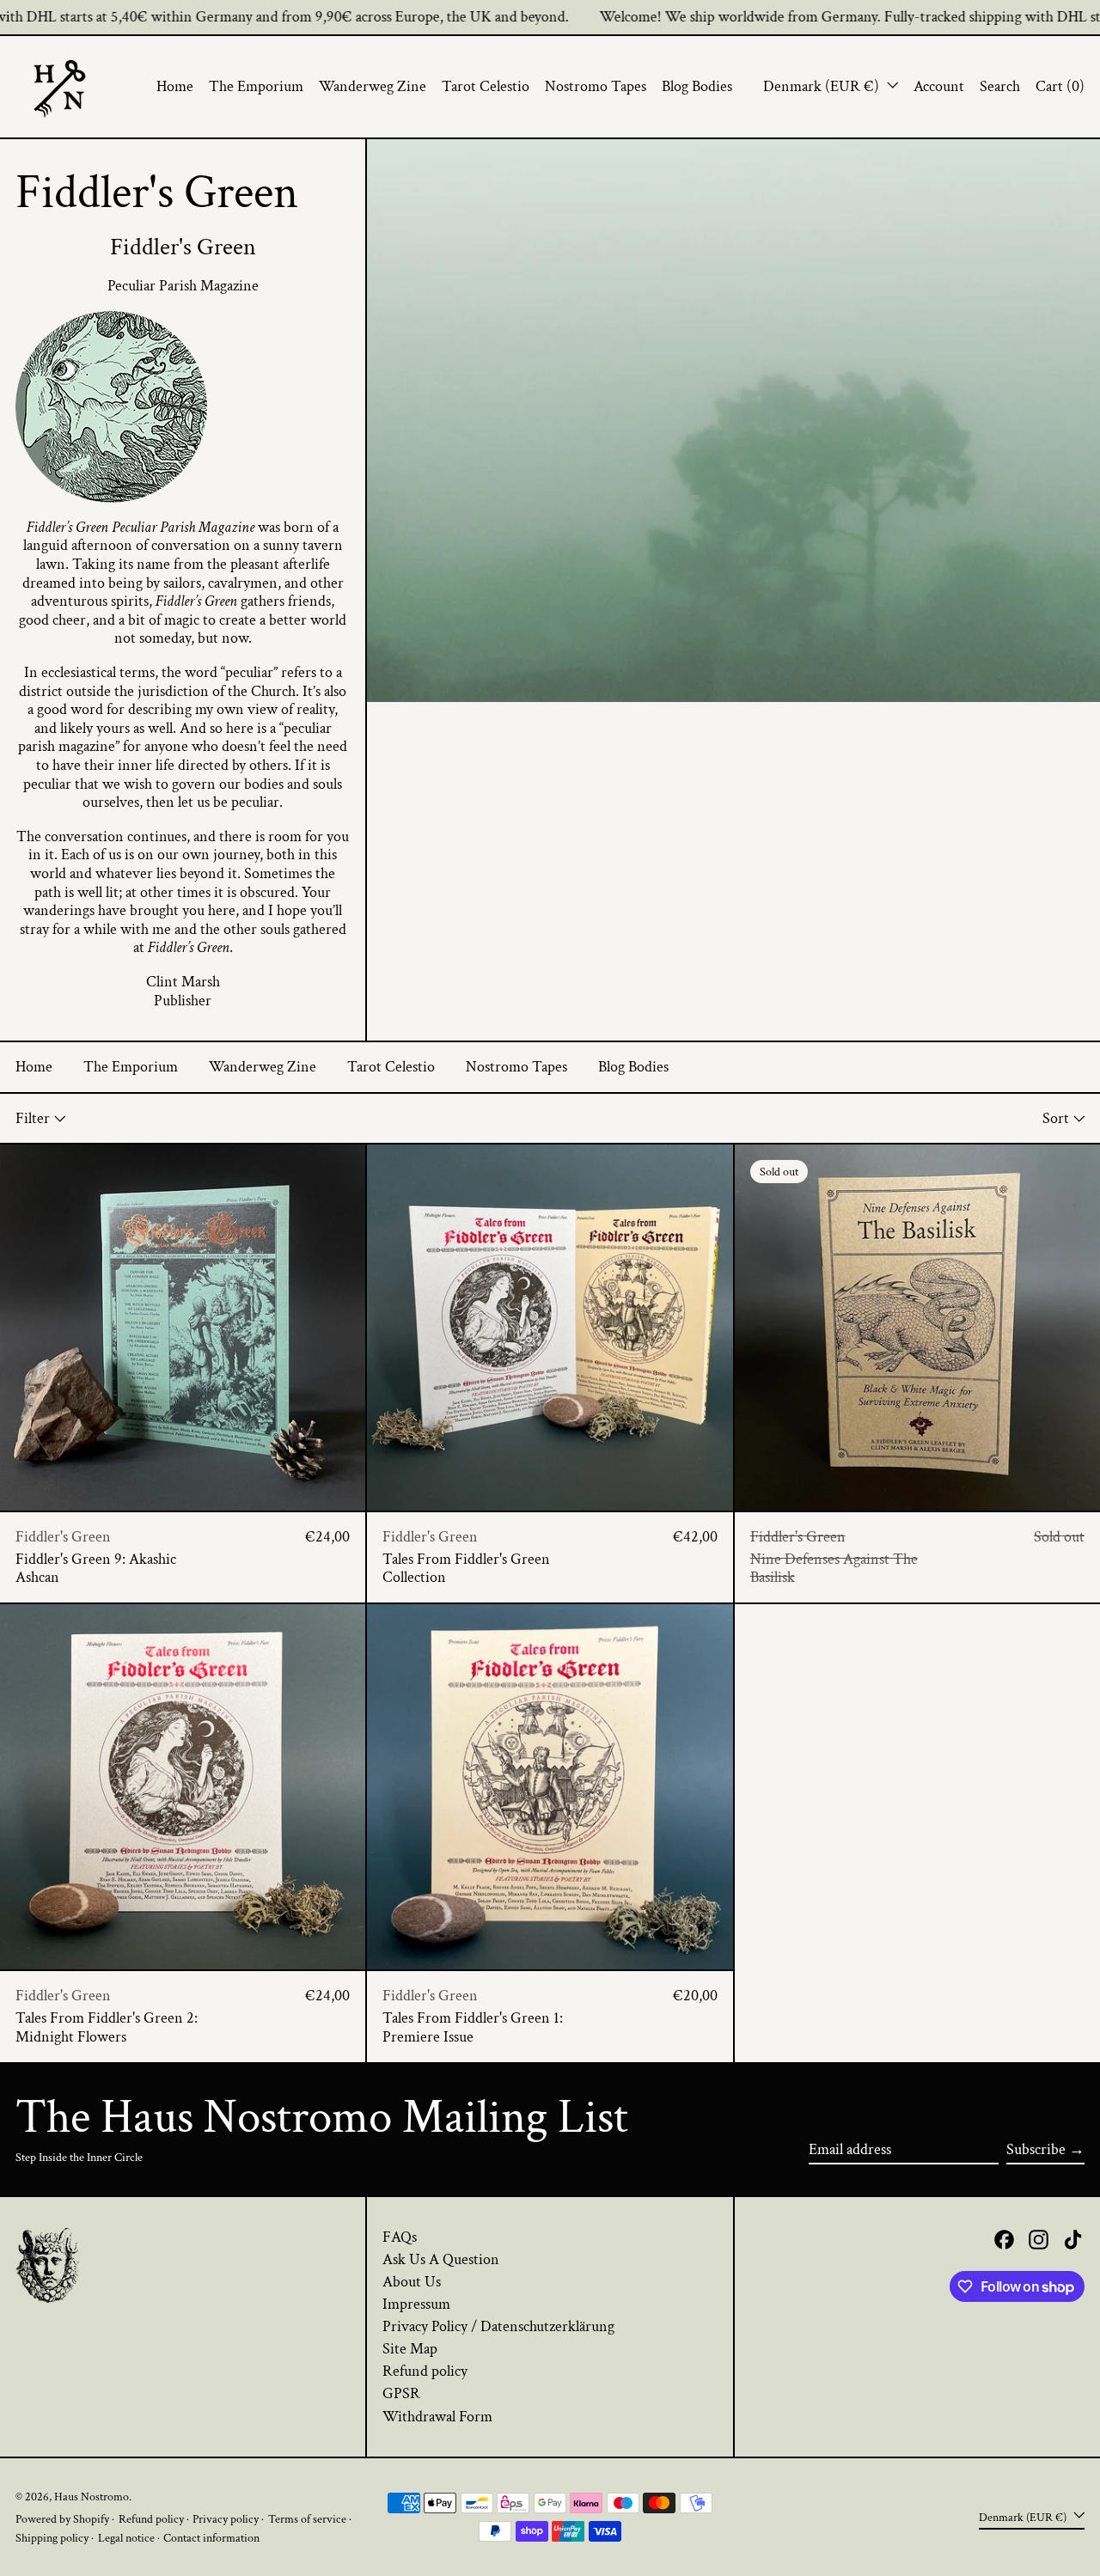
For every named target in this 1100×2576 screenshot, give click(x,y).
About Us (412, 2282)
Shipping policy (52, 2538)
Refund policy (425, 2371)
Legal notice (126, 2538)
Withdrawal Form (437, 2417)
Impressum (416, 2304)
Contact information (211, 2538)
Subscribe (1036, 2149)
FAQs (400, 2237)
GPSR (401, 2393)
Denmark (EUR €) (823, 86)
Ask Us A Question (441, 2259)
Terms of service (307, 2519)
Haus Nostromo (92, 2497)
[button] (1000, 87)
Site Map (410, 2349)
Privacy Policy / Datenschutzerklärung (498, 2326)
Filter (33, 1118)
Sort (1056, 1118)
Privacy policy (226, 2519)
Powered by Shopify (62, 2519)
